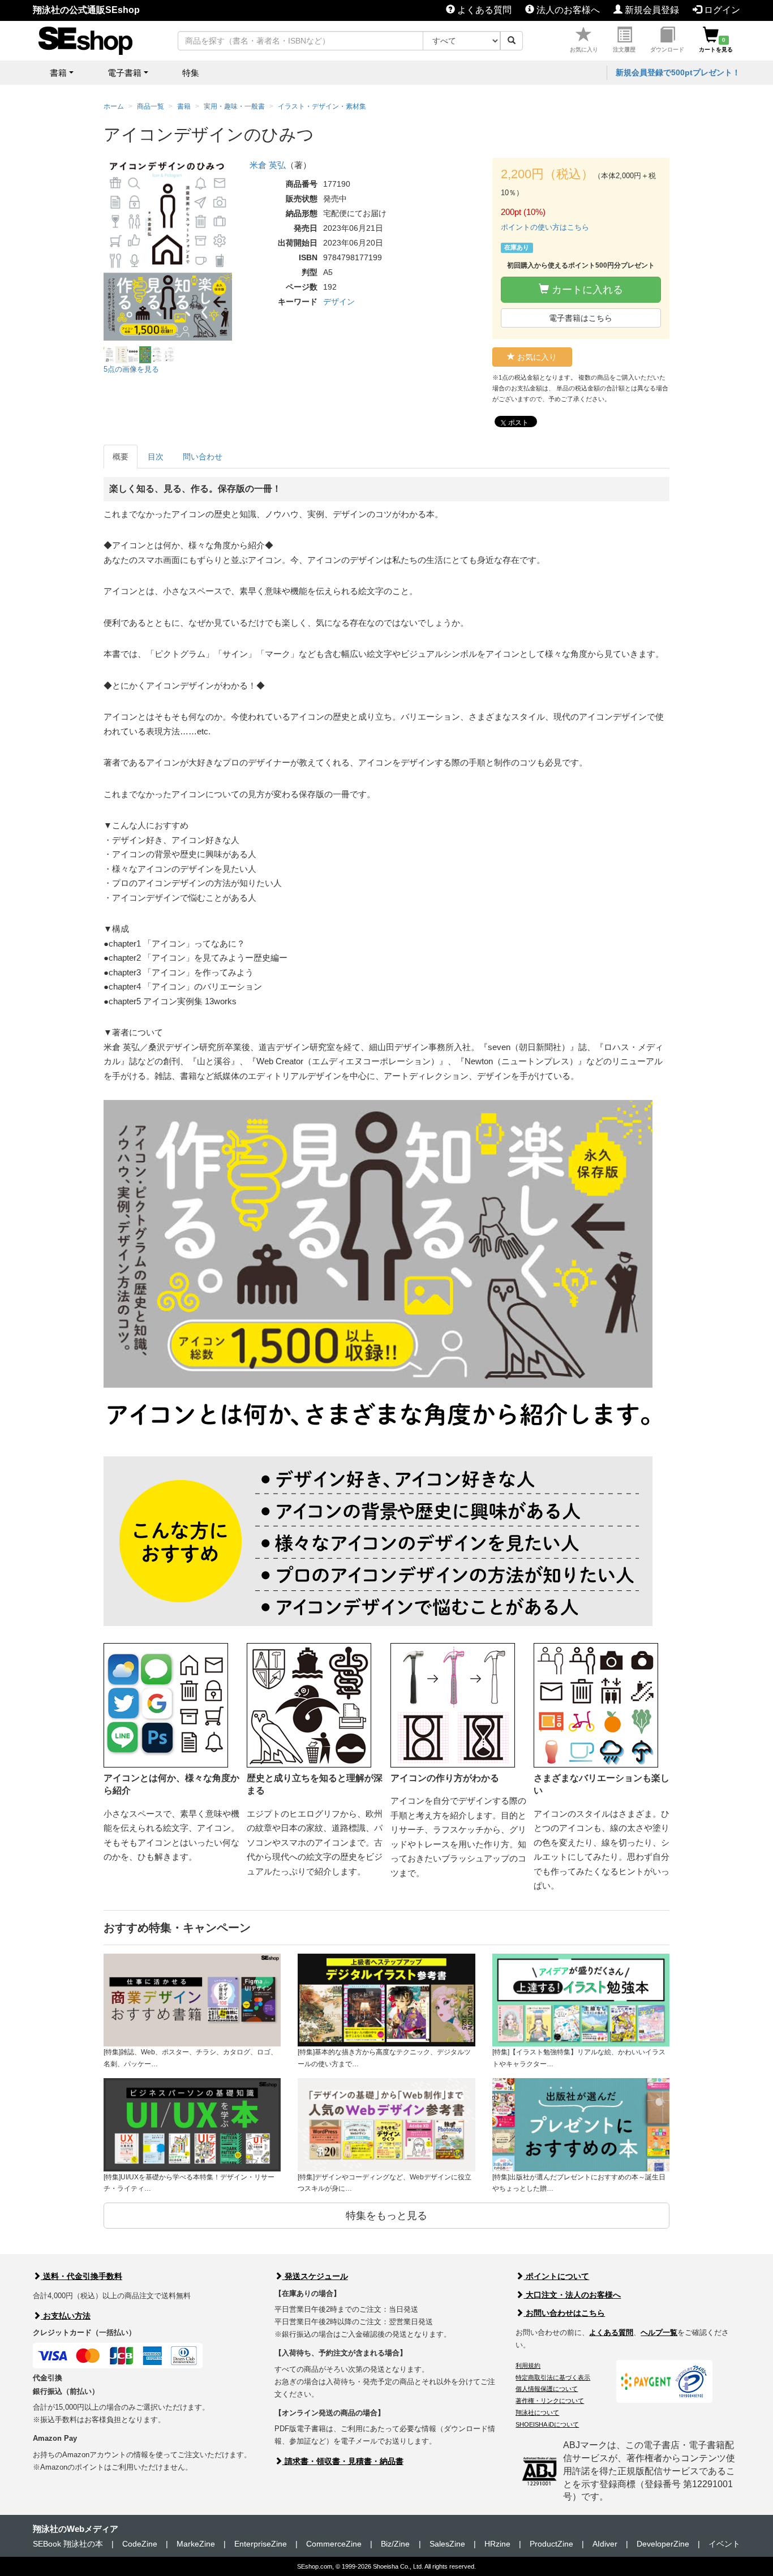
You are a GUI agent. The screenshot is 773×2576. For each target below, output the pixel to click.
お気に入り (584, 50)
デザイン (339, 302)
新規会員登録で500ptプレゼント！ (678, 72)
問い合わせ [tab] (203, 457)
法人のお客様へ (567, 10)
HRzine (497, 2544)
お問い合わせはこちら (564, 2313)
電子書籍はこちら (581, 318)
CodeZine (140, 2544)
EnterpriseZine (261, 2544)
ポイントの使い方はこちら (545, 227)
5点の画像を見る (131, 369)
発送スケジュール (315, 2276)
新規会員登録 (651, 10)
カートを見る (716, 45)
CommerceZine (334, 2544)
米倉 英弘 (268, 165)
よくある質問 (483, 10)
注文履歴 (624, 50)
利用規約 (528, 2366)
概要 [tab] (121, 457)
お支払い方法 (66, 2316)
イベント (724, 2544)
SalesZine (447, 2544)
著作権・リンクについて (550, 2401)
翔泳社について (537, 2412)
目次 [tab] (156, 457)
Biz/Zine (395, 2544)
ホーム (114, 106)
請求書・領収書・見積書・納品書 (343, 2461)
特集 (191, 73)
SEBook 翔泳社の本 (68, 2544)
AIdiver (605, 2544)
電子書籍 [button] (124, 73)
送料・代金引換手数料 (81, 2276)
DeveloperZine (663, 2544)
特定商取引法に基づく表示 (553, 2377)
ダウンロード (667, 50)
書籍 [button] (58, 73)
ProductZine (551, 2544)
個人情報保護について (547, 2389)
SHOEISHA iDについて (547, 2424)
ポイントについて (556, 2276)
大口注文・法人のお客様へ (572, 2295)
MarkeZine (196, 2544)
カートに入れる (586, 290)
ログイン (721, 10)
